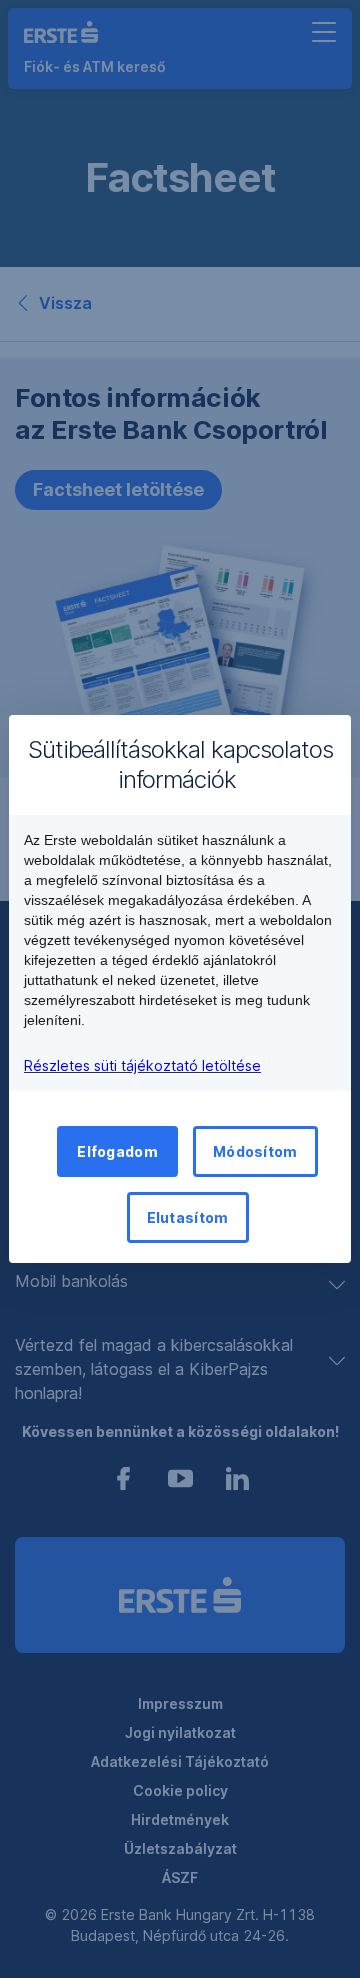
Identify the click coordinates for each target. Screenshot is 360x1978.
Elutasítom (188, 1217)
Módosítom (255, 1151)
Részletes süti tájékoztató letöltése (142, 1065)
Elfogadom (117, 1151)
